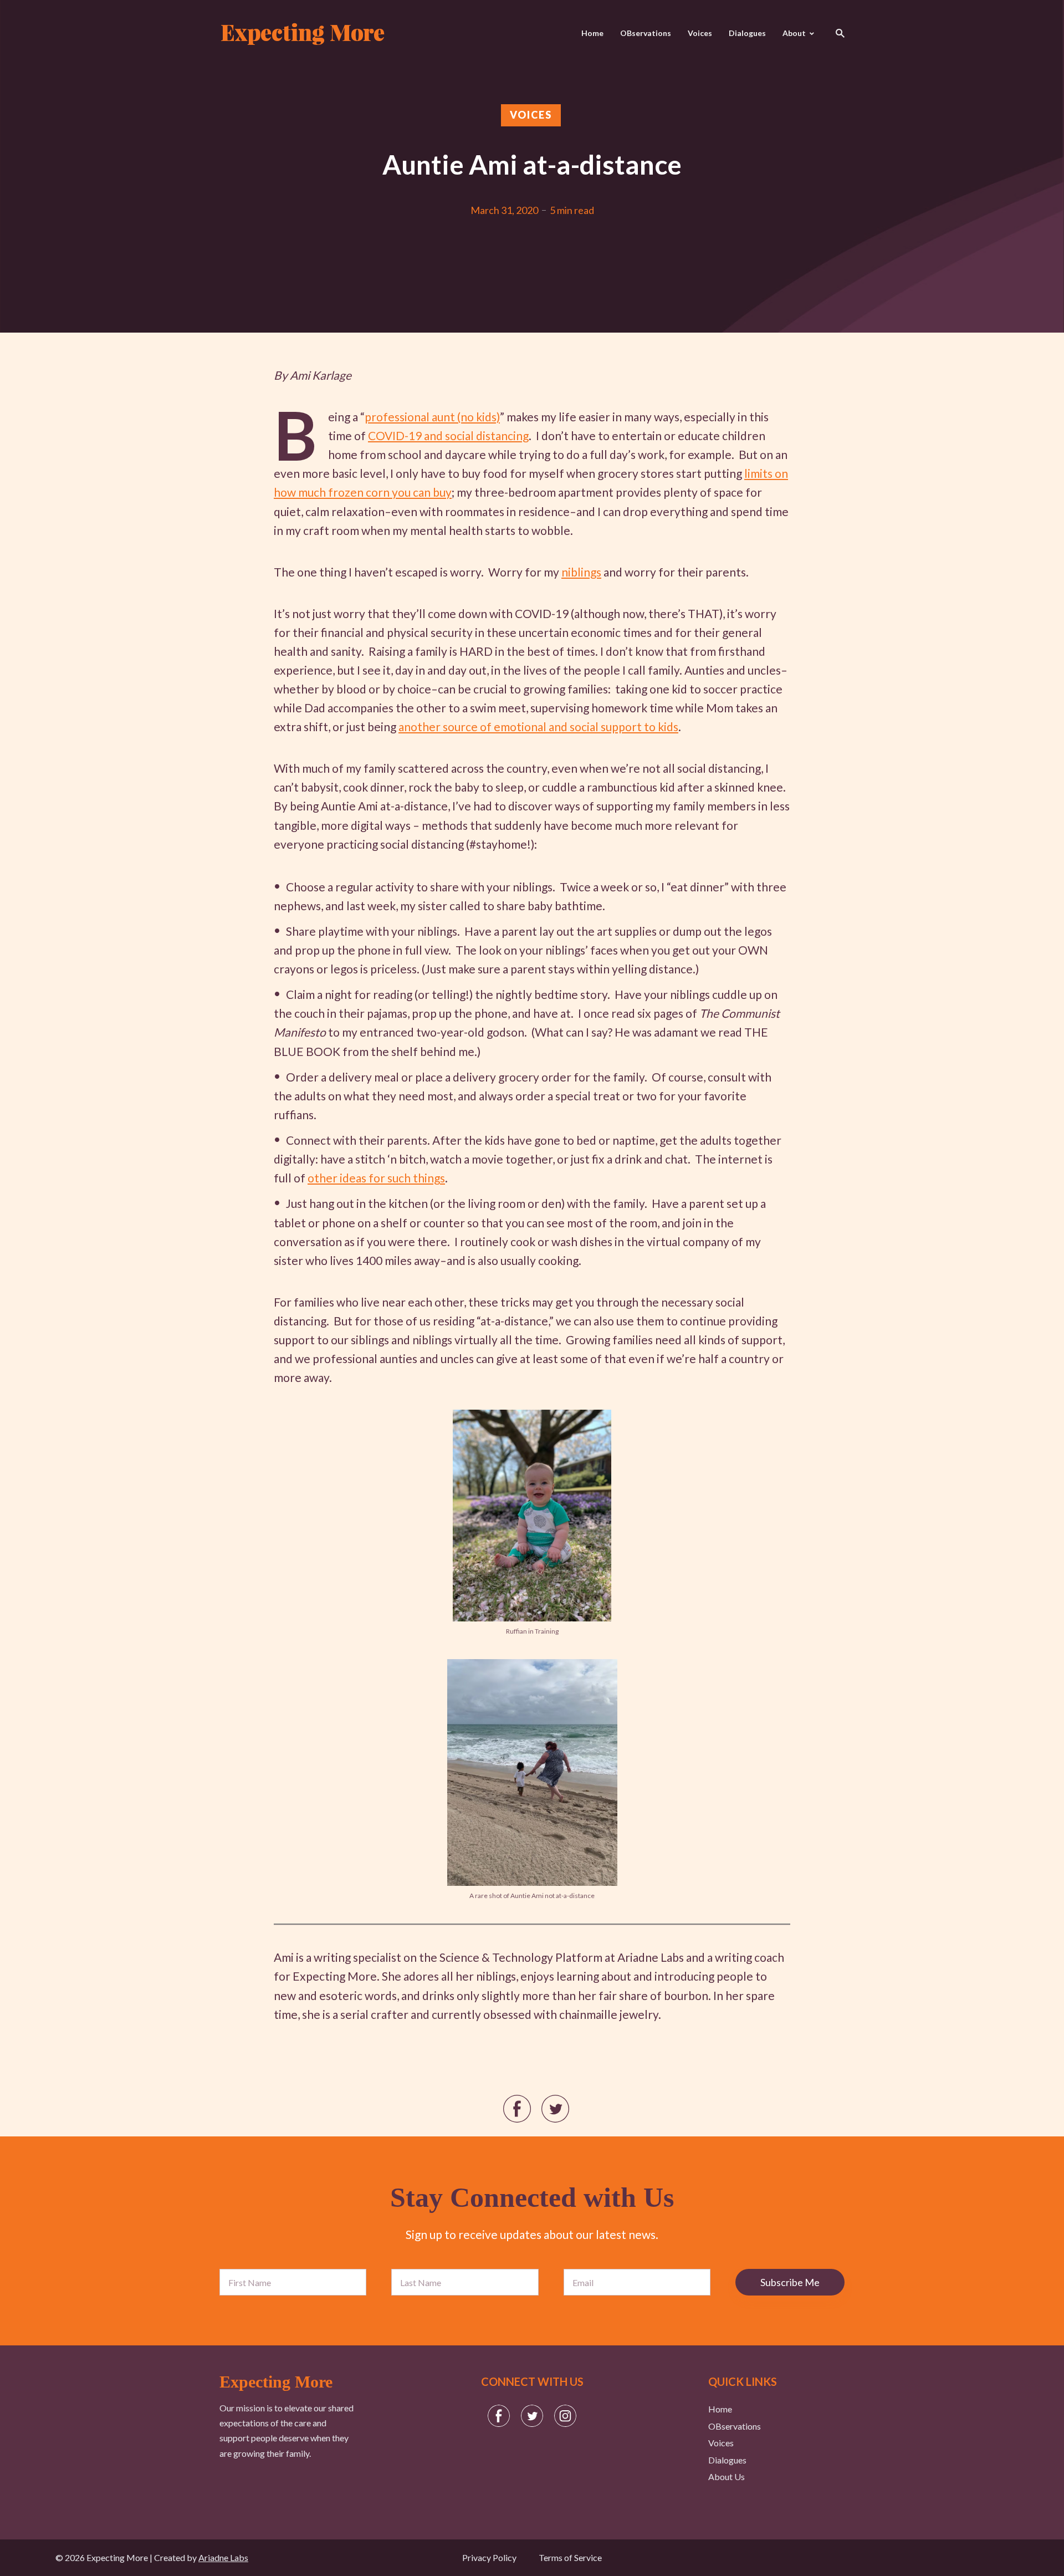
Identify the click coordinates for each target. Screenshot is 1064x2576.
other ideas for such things (376, 1178)
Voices (700, 33)
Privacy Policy (489, 2557)
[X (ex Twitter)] (532, 2416)
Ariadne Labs (223, 2557)
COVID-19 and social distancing (448, 435)
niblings (581, 572)
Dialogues (747, 33)
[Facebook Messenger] (499, 2416)
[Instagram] (565, 2416)
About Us (727, 2476)
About (794, 33)
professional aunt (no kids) (432, 417)
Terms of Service (570, 2557)
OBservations (646, 33)
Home (592, 33)
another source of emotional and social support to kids (538, 726)
